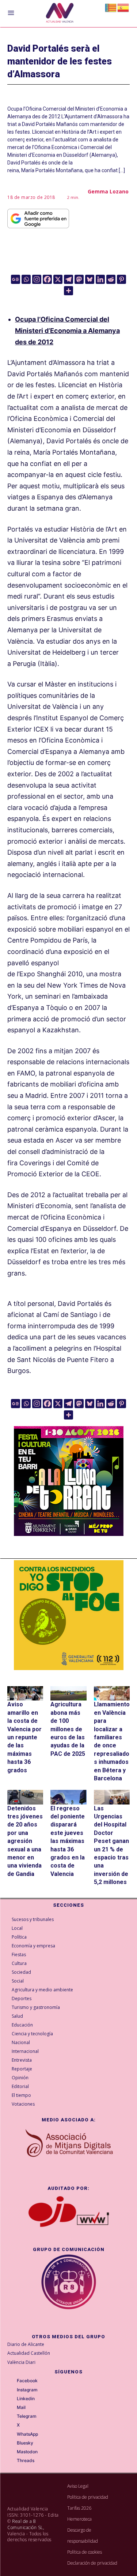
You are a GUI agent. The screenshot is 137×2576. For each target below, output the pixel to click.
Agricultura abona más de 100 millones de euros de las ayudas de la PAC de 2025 (68, 1729)
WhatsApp (27, 2434)
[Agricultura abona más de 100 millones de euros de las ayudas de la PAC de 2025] (68, 1693)
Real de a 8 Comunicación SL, (26, 2524)
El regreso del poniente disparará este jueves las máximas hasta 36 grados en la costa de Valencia (68, 1841)
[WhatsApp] (12, 2434)
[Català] (111, 7)
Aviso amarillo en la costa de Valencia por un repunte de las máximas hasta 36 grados (24, 1737)
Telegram (27, 2416)
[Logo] (60, 14)
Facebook (27, 2381)
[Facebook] (47, 279)
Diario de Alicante (26, 2344)
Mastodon (27, 2452)
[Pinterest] (121, 279)
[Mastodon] (79, 279)
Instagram (27, 2390)
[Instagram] (37, 279)
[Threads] (12, 2461)
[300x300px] (69, 1534)
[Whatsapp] (26, 279)
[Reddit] (111, 279)
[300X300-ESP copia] (69, 1615)
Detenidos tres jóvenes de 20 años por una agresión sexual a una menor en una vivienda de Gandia (25, 1841)
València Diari (21, 2362)
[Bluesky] (90, 279)
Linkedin (26, 2399)
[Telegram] (68, 279)
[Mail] (12, 2408)
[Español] (123, 7)
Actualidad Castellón (29, 2353)
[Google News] (16, 279)
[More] (68, 291)
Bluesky (25, 2443)
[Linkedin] (100, 279)
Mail (21, 2407)
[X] (58, 279)
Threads (26, 2461)
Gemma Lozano (108, 191)
